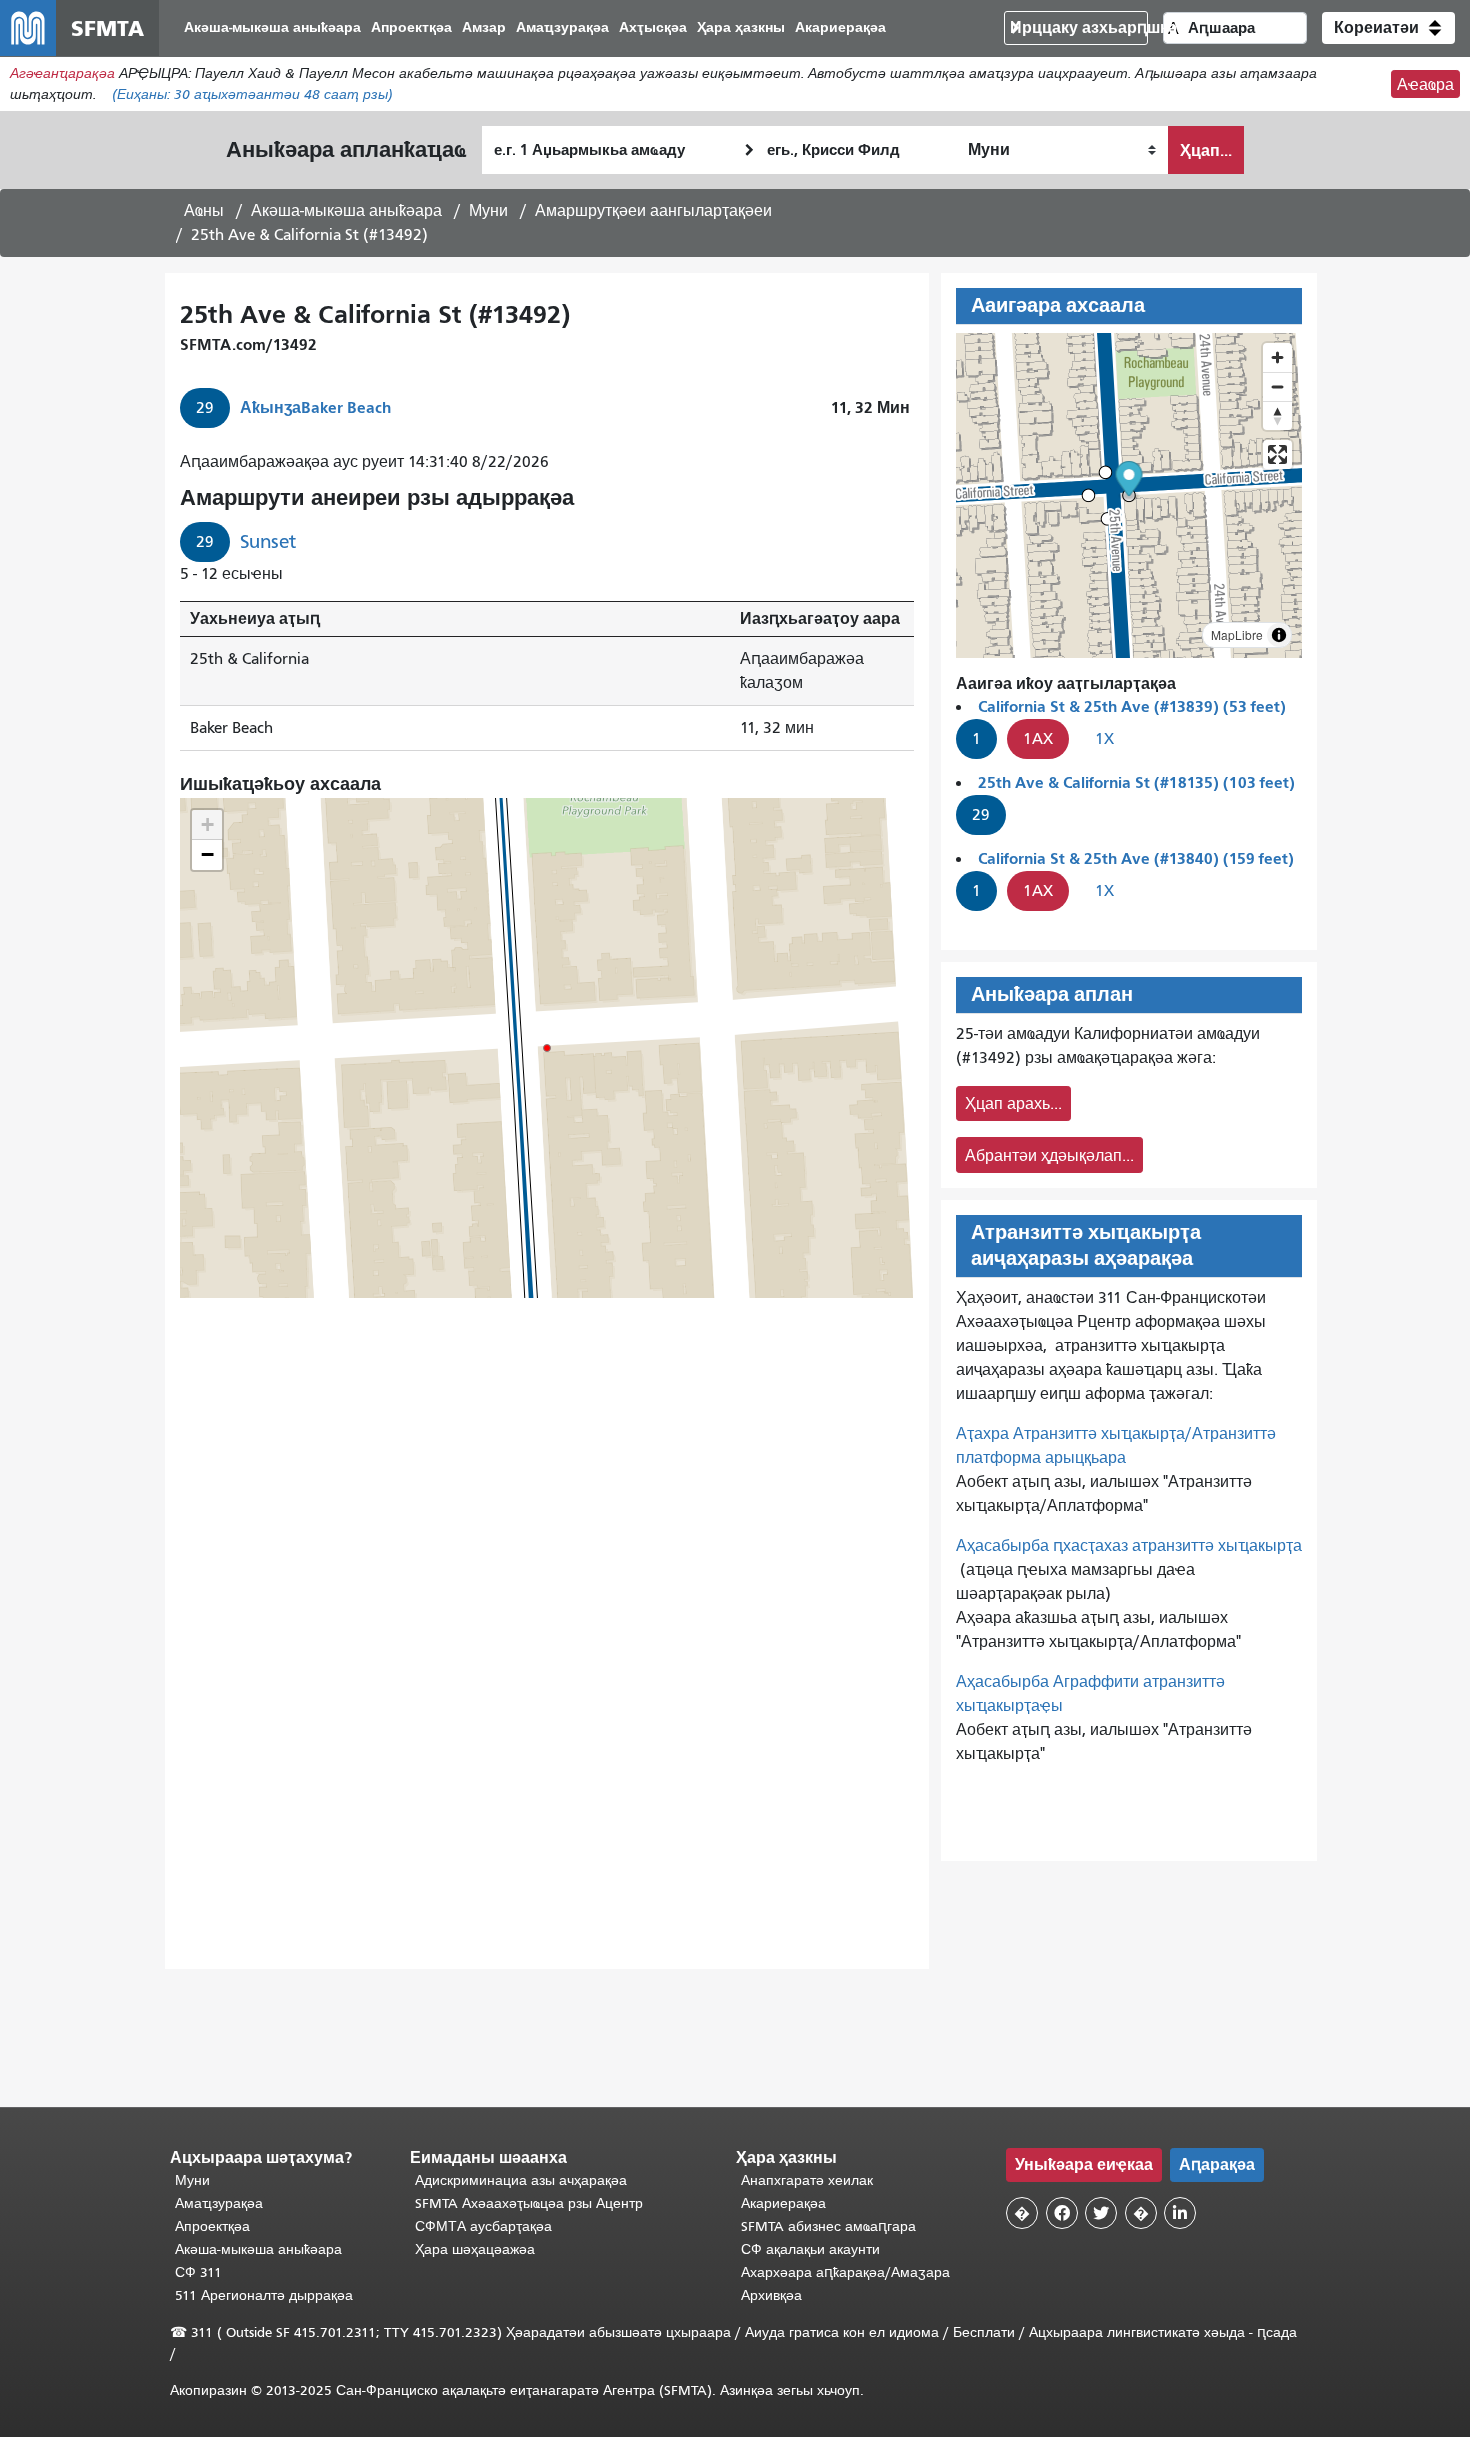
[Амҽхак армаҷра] (1277, 386)
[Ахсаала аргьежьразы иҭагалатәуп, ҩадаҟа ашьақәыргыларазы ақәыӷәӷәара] (1277, 415)
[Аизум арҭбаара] (1277, 357)
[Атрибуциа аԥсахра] (1279, 635)
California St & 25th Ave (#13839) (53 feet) (1132, 706)
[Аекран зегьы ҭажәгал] (1277, 454)
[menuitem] (272, 28)
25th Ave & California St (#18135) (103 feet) (1136, 782)
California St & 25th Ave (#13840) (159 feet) (1136, 858)
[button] (1388, 28)
